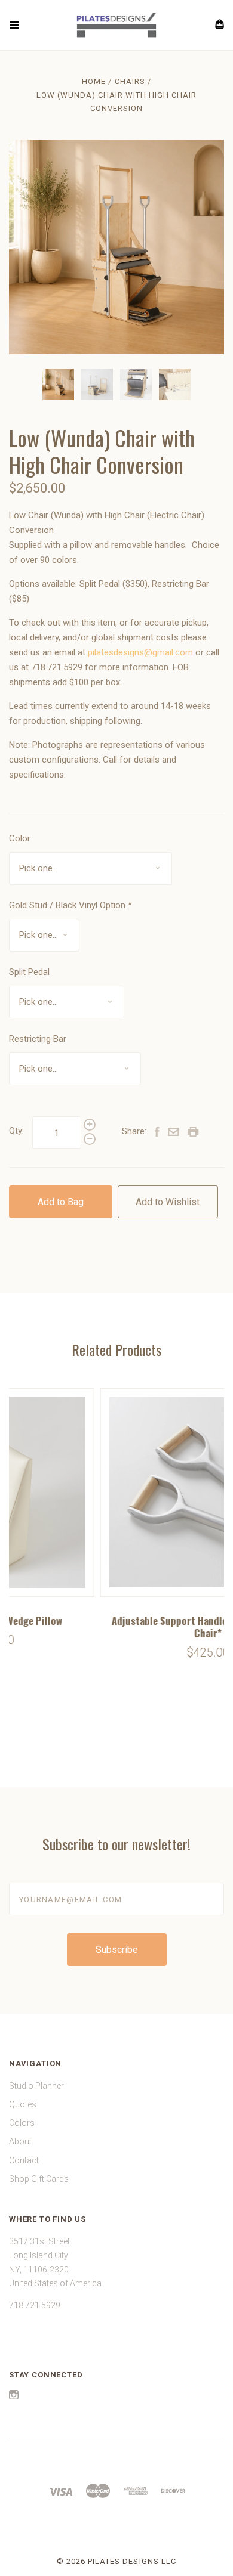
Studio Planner (36, 2086)
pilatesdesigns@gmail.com (140, 652)
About (20, 2141)
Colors (22, 2123)
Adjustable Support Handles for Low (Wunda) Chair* (117, 1627)
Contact (24, 2160)
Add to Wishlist (168, 1202)
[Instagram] (14, 2397)
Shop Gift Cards (39, 2179)
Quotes (23, 2104)
